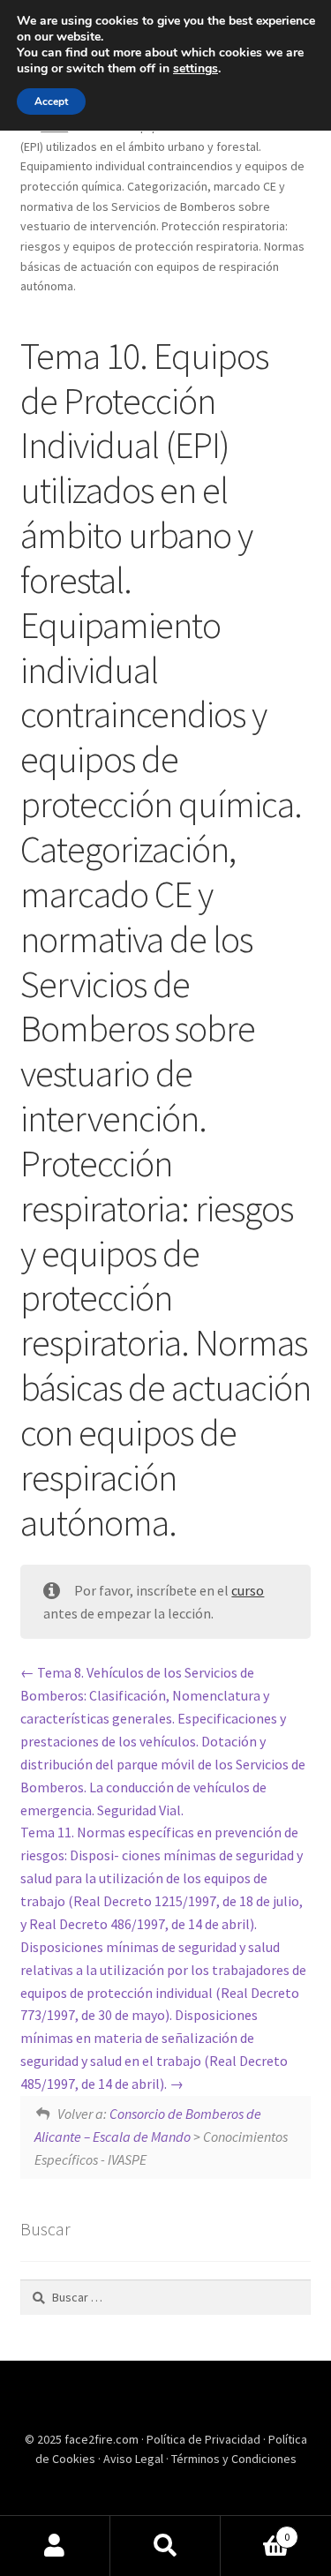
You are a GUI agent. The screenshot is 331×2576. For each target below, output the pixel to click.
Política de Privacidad (205, 2439)
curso (248, 1590)
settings (196, 69)
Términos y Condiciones (234, 2459)
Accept (51, 101)
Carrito (255, 2531)
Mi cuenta (55, 2546)
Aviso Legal (135, 2459)
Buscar (165, 2546)
